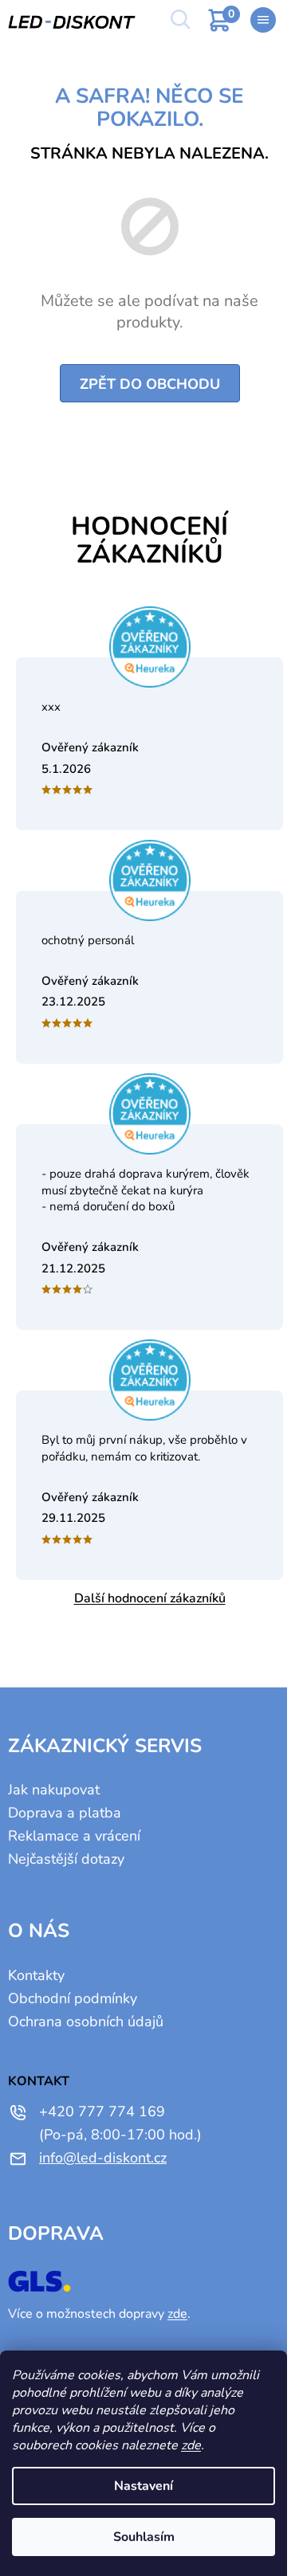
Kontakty (36, 1975)
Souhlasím (144, 2537)
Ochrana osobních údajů (86, 2021)
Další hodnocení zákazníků (150, 1598)
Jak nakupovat (54, 1790)
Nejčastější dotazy (66, 1859)
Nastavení (144, 2486)
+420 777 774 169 (102, 2111)
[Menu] (263, 20)
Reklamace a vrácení (74, 1836)
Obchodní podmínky (73, 1998)
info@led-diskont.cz (103, 2158)
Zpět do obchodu (150, 384)
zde (191, 2445)
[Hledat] (179, 20)
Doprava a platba (65, 1813)
